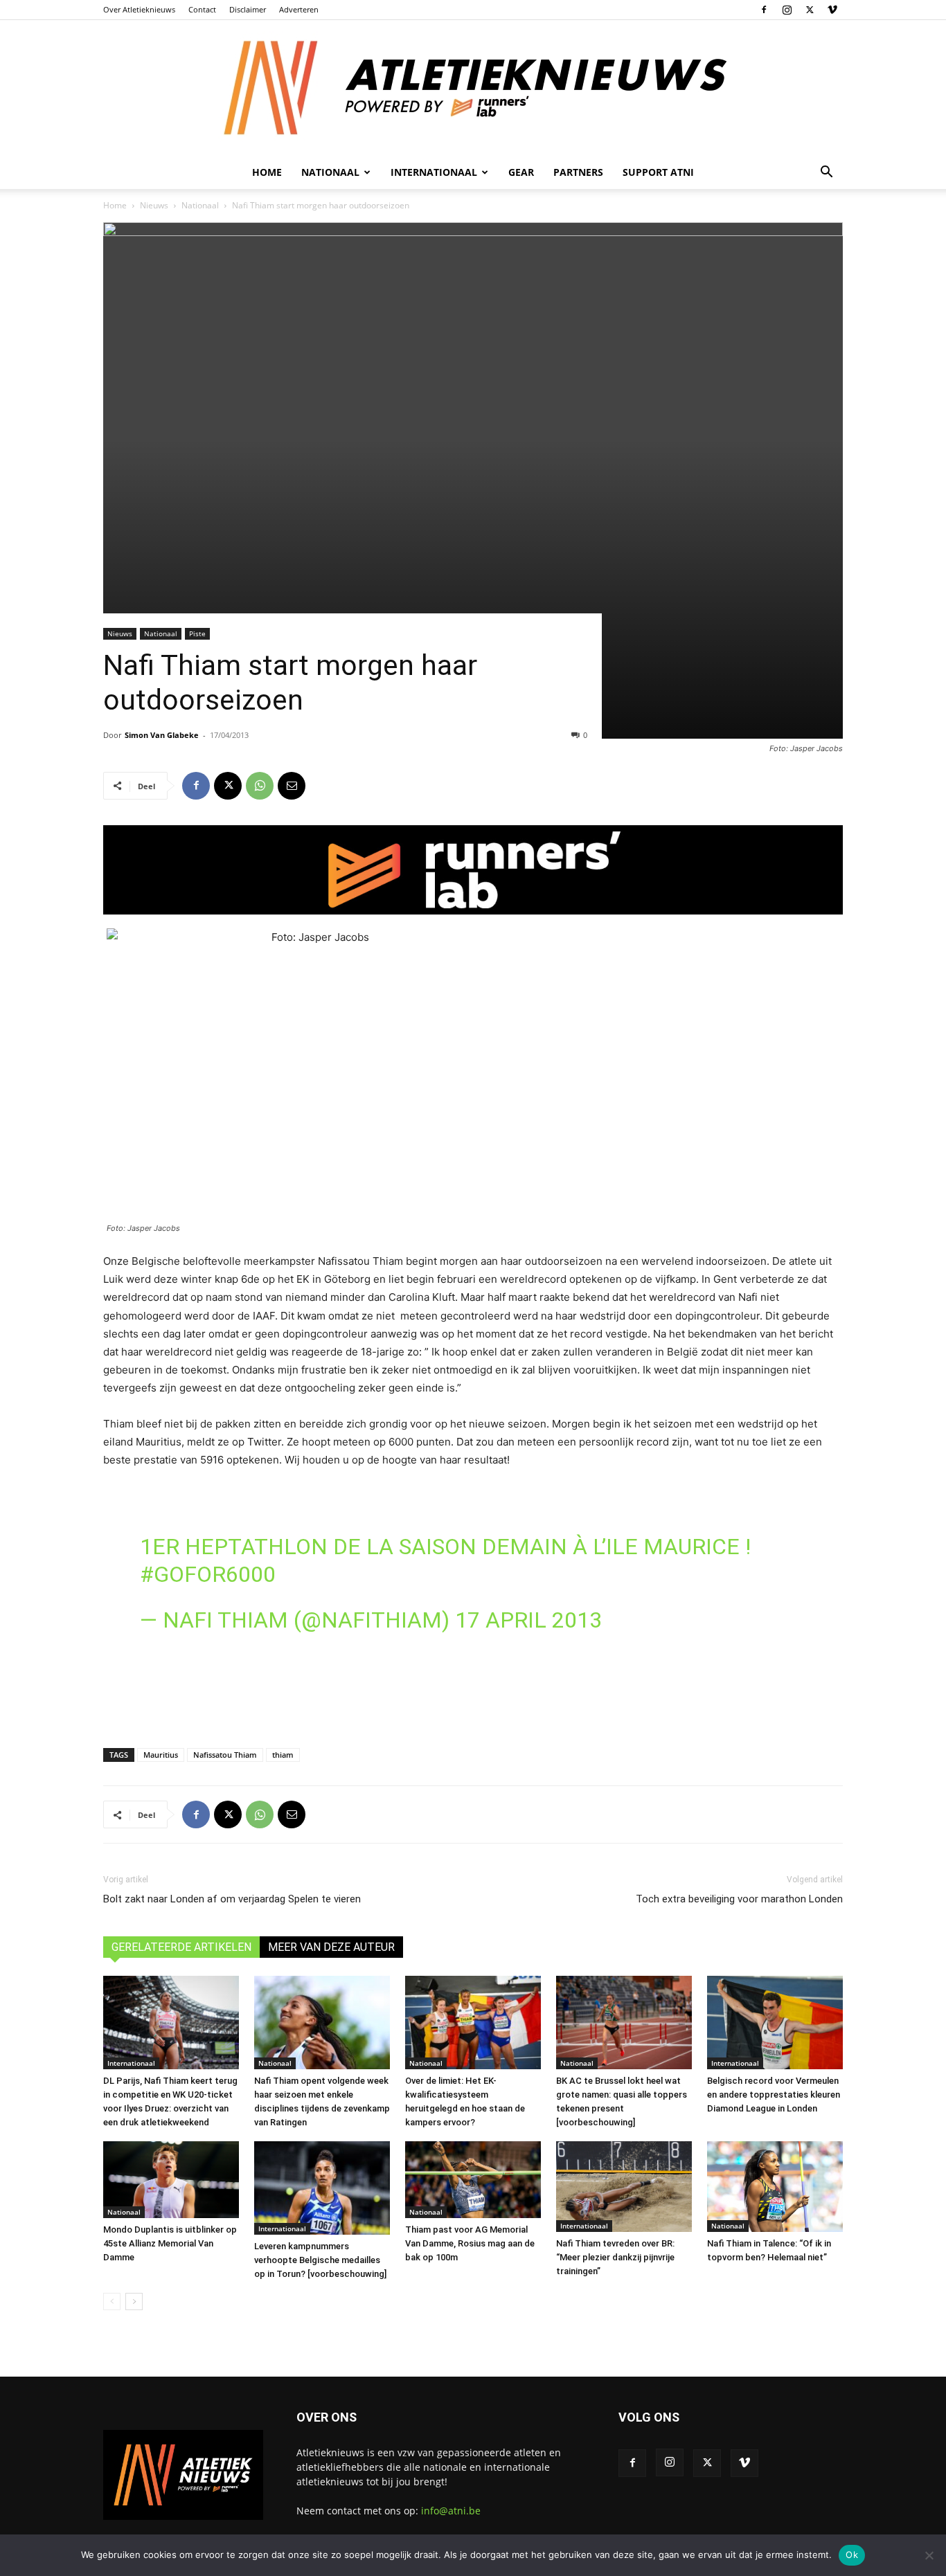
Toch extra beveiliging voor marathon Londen (739, 1899)
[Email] (292, 786)
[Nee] (929, 2555)
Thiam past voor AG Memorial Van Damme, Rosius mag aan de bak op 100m (470, 2243)
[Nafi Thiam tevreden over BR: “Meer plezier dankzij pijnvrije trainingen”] (624, 2187)
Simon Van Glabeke (162, 735)
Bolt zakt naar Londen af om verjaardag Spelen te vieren (232, 1899)
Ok (852, 2555)
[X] (810, 10)
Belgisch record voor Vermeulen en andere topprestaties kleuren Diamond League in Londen (774, 2095)
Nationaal (200, 205)
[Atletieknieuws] (473, 88)
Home (267, 172)
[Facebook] (764, 10)
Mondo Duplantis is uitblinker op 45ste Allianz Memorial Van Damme (170, 2243)
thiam (283, 1755)
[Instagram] (787, 10)
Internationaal (131, 2063)
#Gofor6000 (208, 1574)
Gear (521, 172)
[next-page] (134, 2302)
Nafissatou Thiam (225, 1755)
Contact (202, 9)
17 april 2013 (528, 1620)
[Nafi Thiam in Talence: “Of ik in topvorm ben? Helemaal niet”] (775, 2187)
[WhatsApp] (260, 786)
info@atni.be (451, 2511)
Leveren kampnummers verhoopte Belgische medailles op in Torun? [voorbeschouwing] (320, 2260)
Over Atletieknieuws (139, 9)
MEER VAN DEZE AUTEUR (331, 1947)
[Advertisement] (473, 1691)
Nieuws (154, 205)
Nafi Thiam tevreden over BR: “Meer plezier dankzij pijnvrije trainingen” (615, 2257)
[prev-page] (112, 2302)
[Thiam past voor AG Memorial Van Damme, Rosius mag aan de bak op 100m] (473, 2179)
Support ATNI (658, 172)
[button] (826, 173)
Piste (197, 633)
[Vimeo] (832, 10)
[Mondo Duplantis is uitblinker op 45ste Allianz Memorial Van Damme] (171, 2179)
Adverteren (299, 9)
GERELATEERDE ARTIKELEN (181, 1947)
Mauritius (161, 1755)
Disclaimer (248, 9)
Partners (578, 172)
